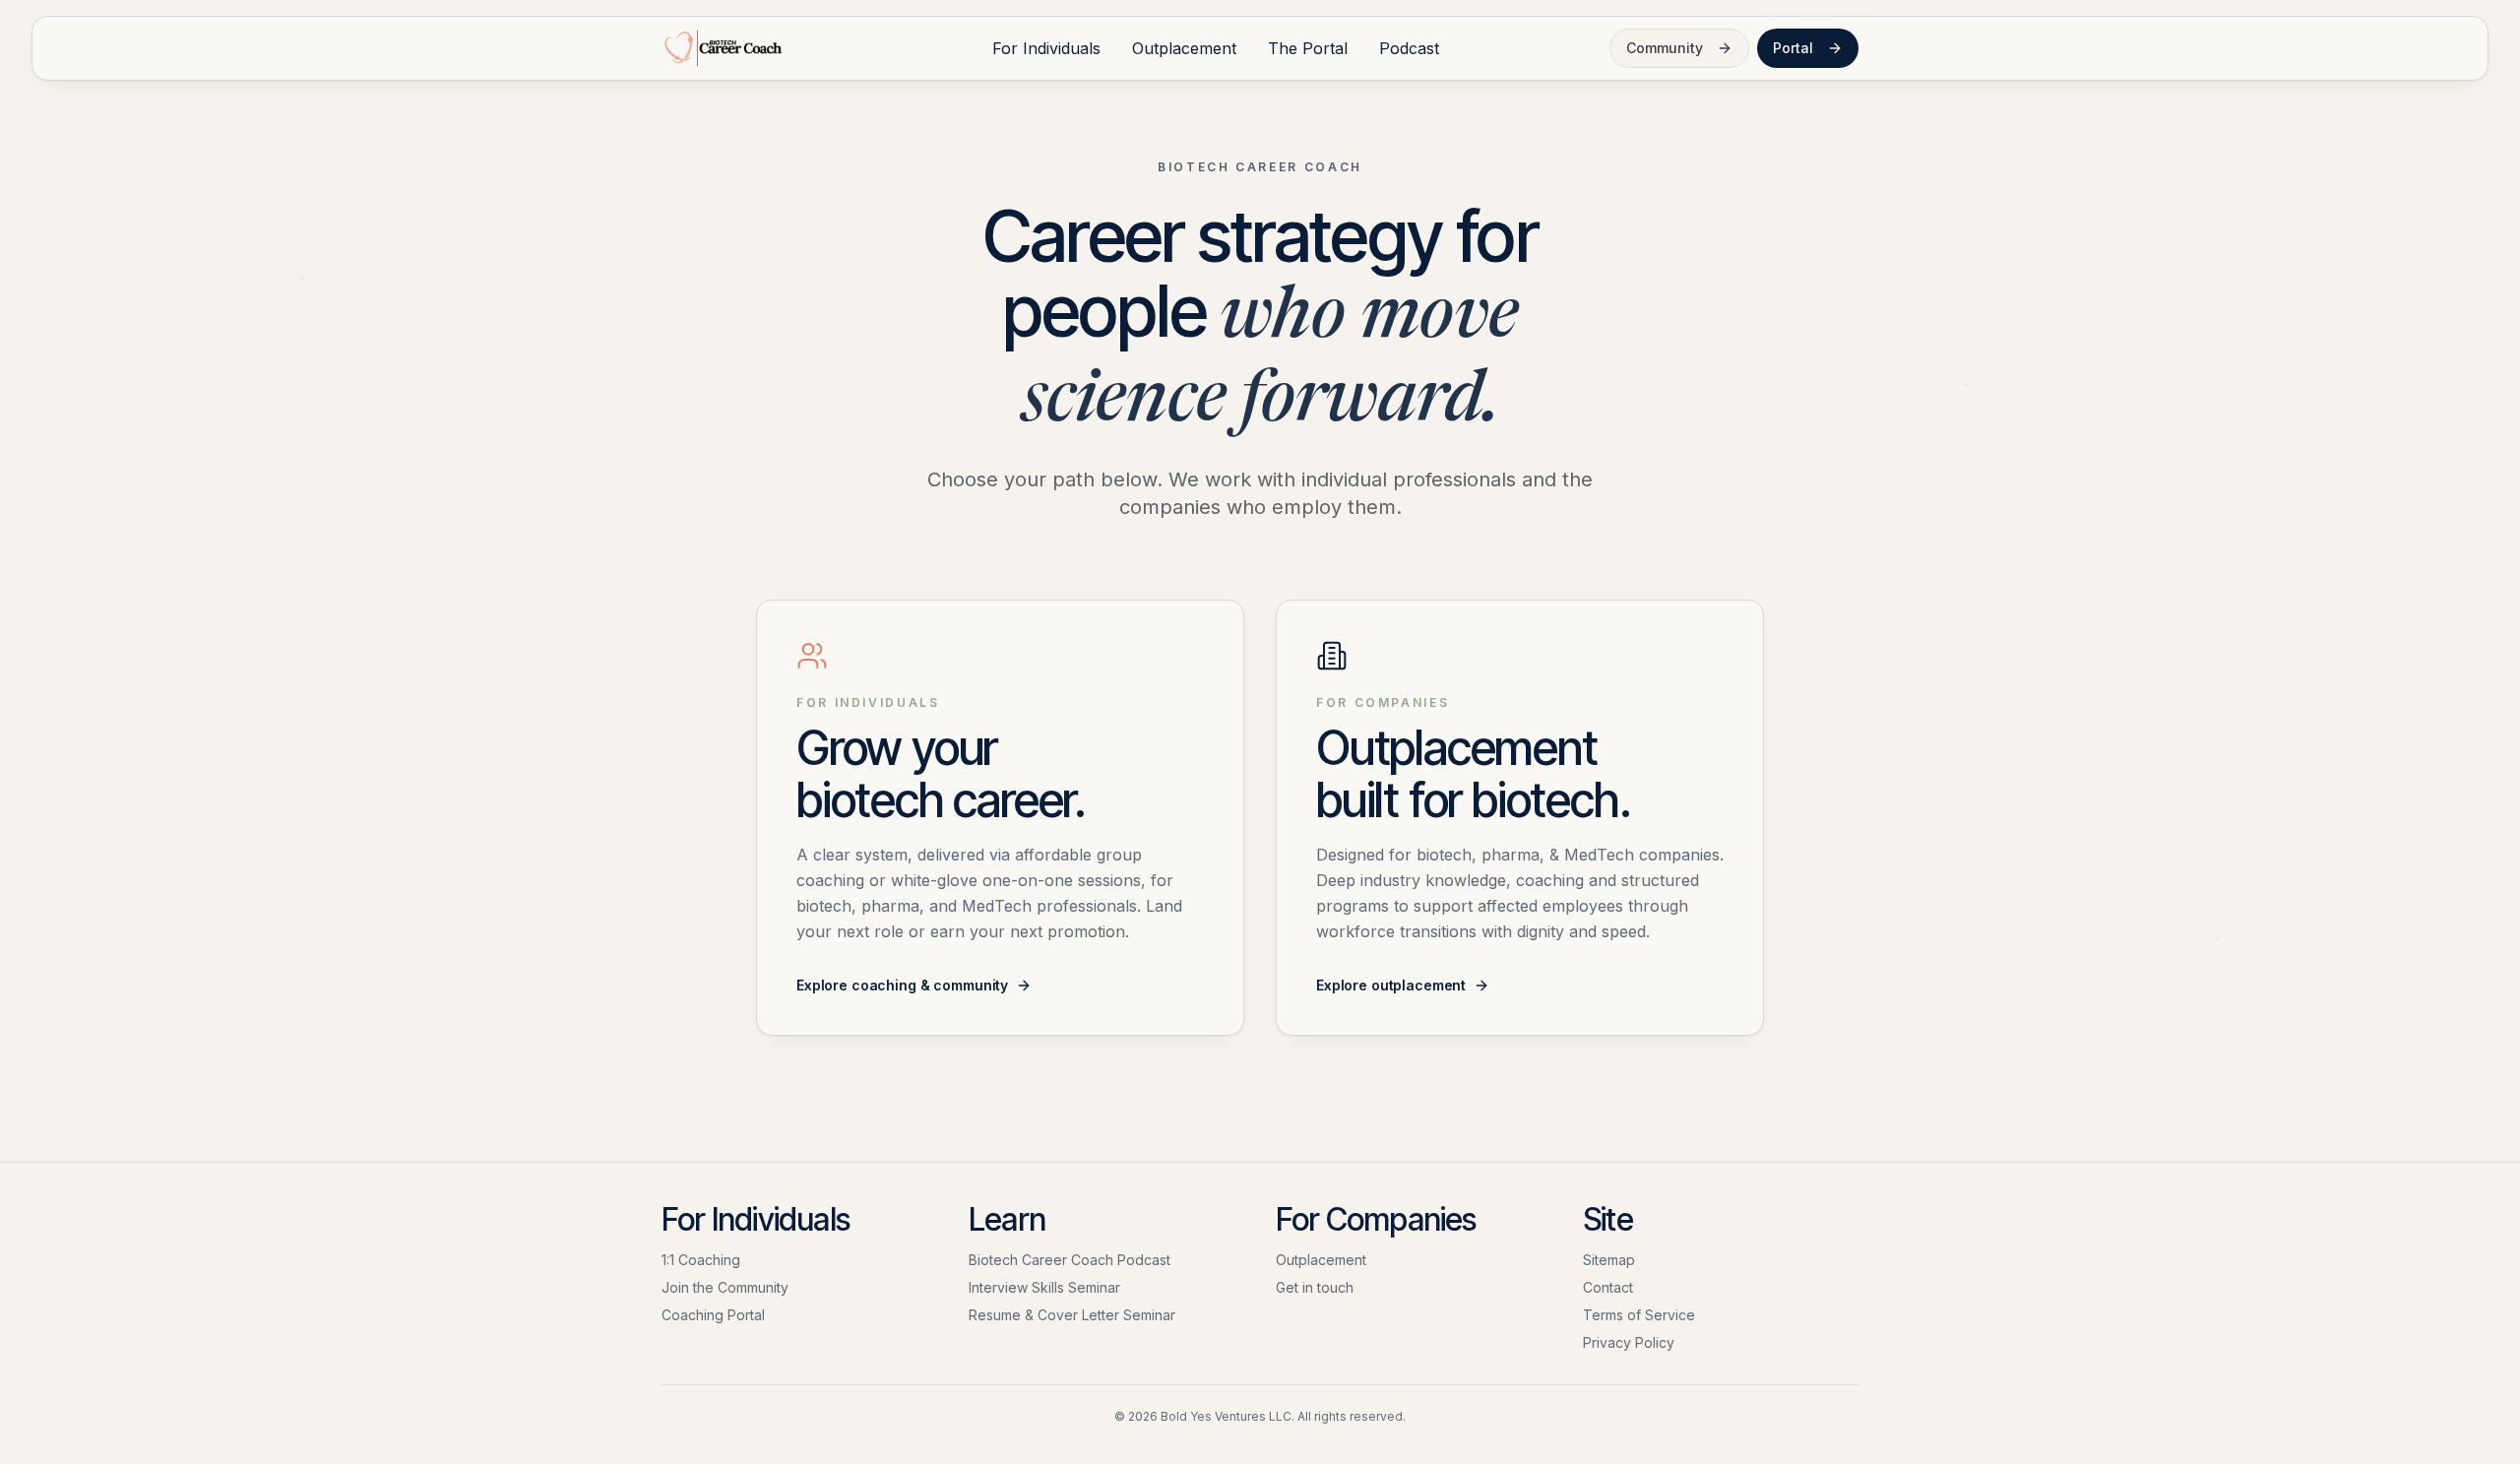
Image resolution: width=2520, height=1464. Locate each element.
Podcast (1409, 48)
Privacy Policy (1629, 1342)
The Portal (1308, 48)
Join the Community (725, 1287)
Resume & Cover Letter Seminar (1072, 1315)
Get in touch (1315, 1287)
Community (1665, 48)
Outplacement (1184, 48)
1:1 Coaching (701, 1260)
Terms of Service (1639, 1315)
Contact (1608, 1287)
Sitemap (1609, 1260)
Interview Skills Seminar (1044, 1287)
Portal (1793, 48)
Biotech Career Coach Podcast (1070, 1260)
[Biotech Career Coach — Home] (722, 48)
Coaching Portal (713, 1315)
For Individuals (1046, 48)
